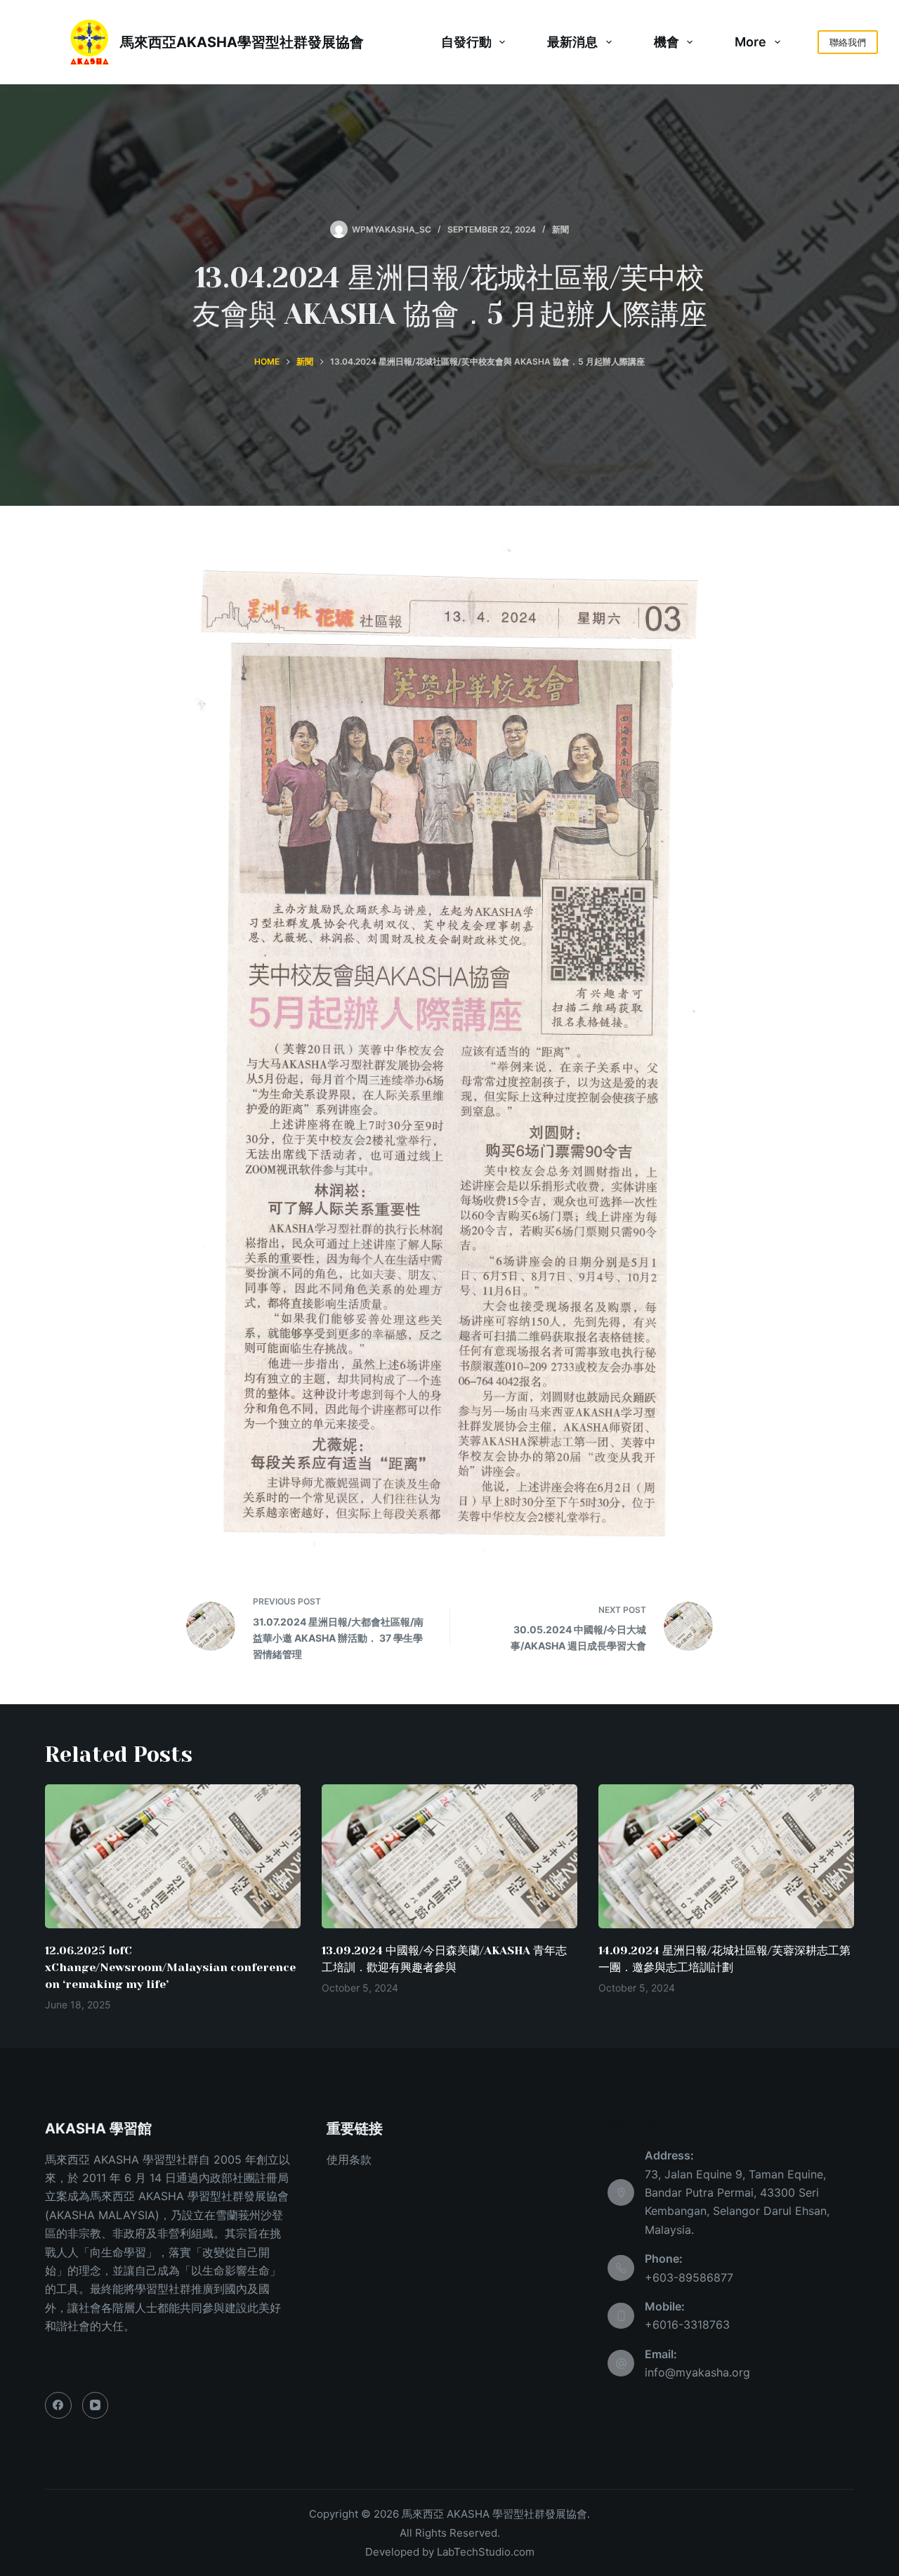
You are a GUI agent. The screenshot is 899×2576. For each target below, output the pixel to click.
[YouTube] (96, 2405)
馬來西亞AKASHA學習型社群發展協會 (242, 42)
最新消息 (572, 42)
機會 (667, 42)
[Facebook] (58, 2405)
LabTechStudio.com (486, 2552)
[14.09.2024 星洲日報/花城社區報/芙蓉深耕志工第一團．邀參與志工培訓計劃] (726, 1856)
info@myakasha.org (697, 2372)
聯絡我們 (848, 42)
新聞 (560, 229)
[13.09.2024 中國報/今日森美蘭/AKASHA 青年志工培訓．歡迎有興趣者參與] (449, 1856)
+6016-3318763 (687, 2325)
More (750, 42)
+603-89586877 (689, 2277)
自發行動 (466, 42)
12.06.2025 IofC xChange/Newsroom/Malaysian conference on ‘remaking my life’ (170, 1967)
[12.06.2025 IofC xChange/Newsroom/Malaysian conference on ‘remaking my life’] (173, 1856)
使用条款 (349, 2159)
